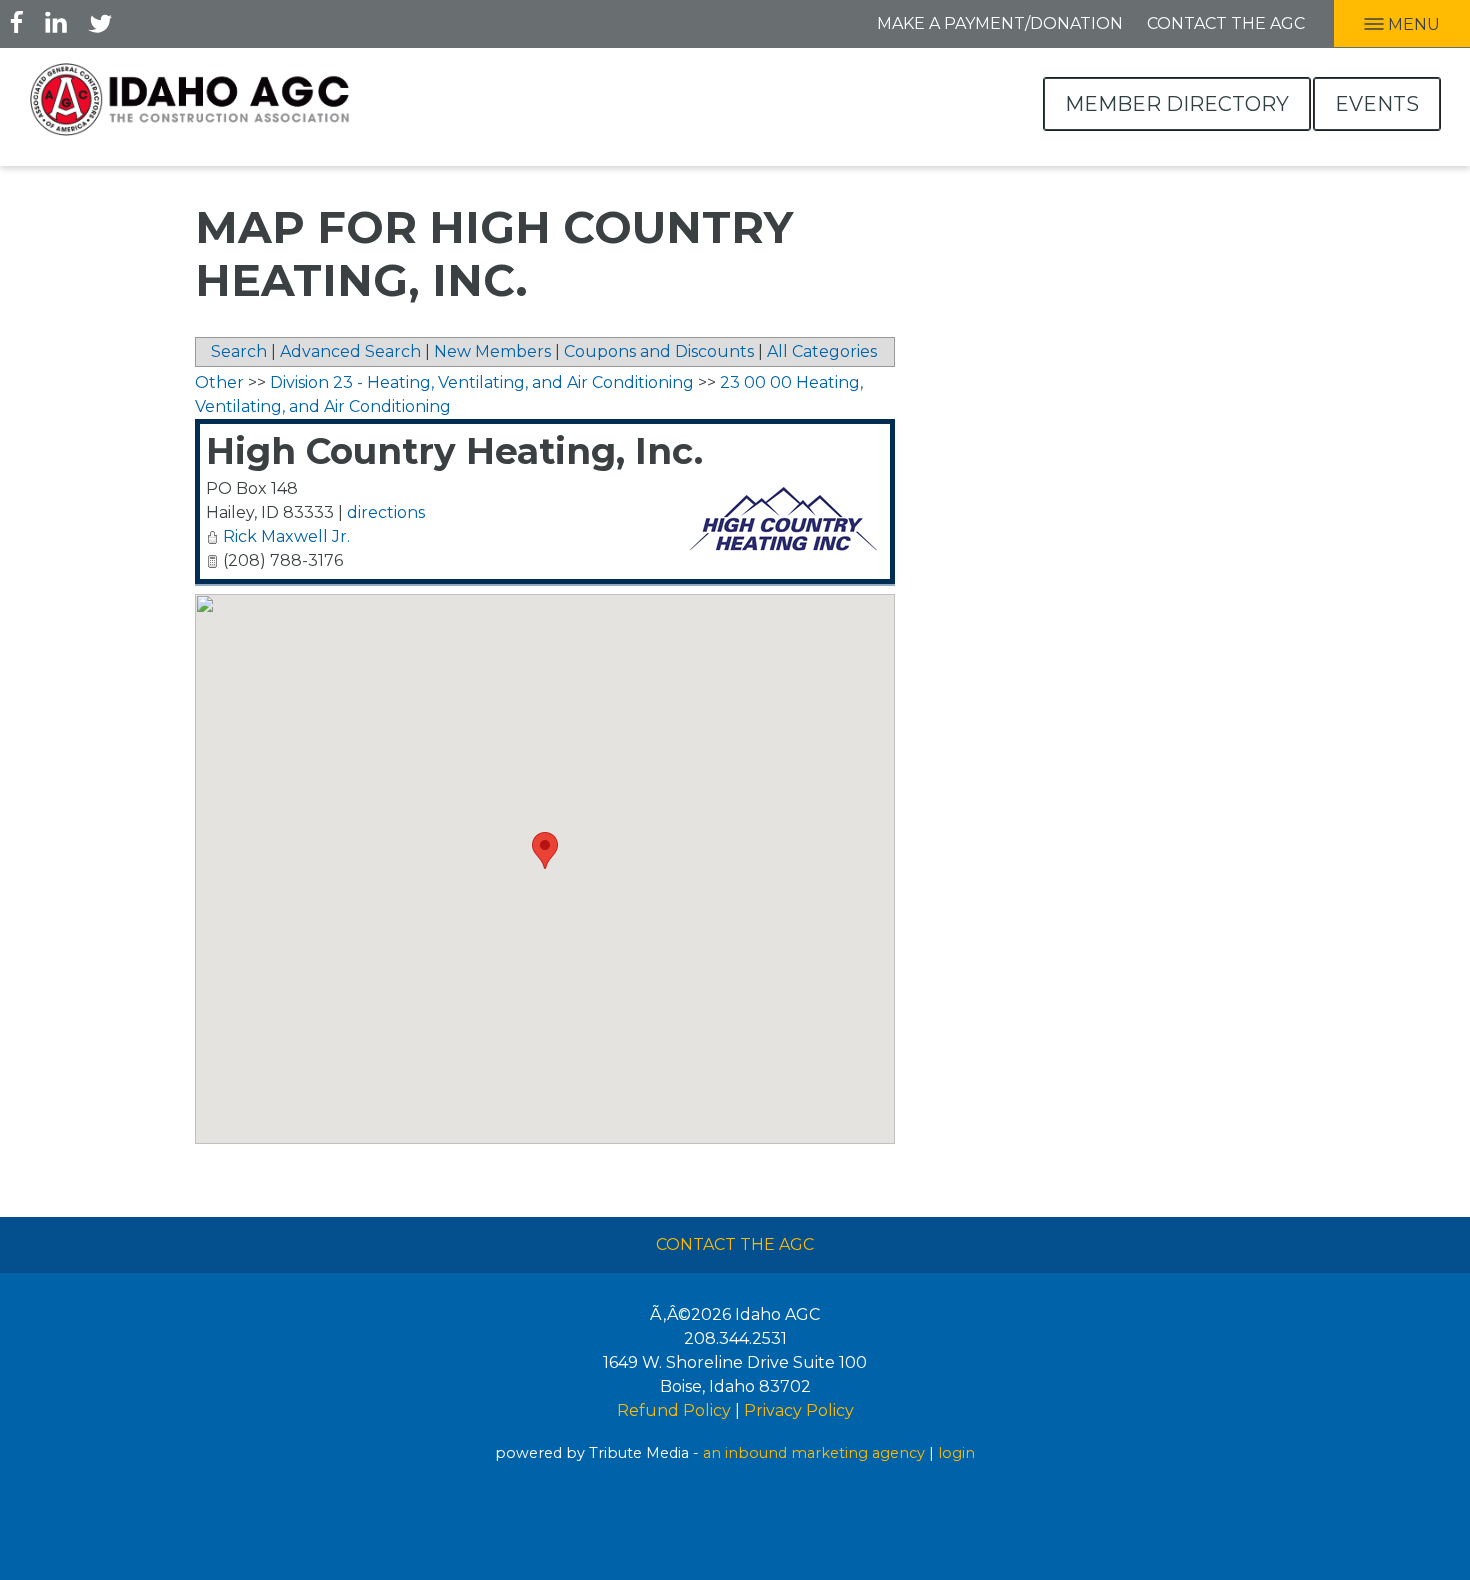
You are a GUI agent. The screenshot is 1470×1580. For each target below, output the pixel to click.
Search (239, 351)
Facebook (17, 22)
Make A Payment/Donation (1000, 23)
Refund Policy (674, 1410)
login (956, 1453)
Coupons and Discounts (659, 351)
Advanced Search (350, 351)
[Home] (190, 99)
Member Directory (1177, 104)
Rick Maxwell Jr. (286, 536)
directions (386, 512)
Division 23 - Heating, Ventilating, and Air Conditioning (482, 382)
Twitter (100, 22)
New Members (492, 351)
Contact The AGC (735, 1244)
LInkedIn (56, 22)
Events (1377, 104)
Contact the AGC (1226, 23)
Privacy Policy (799, 1410)
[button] (545, 850)
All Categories (822, 351)
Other (219, 382)
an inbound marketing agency (814, 1453)
